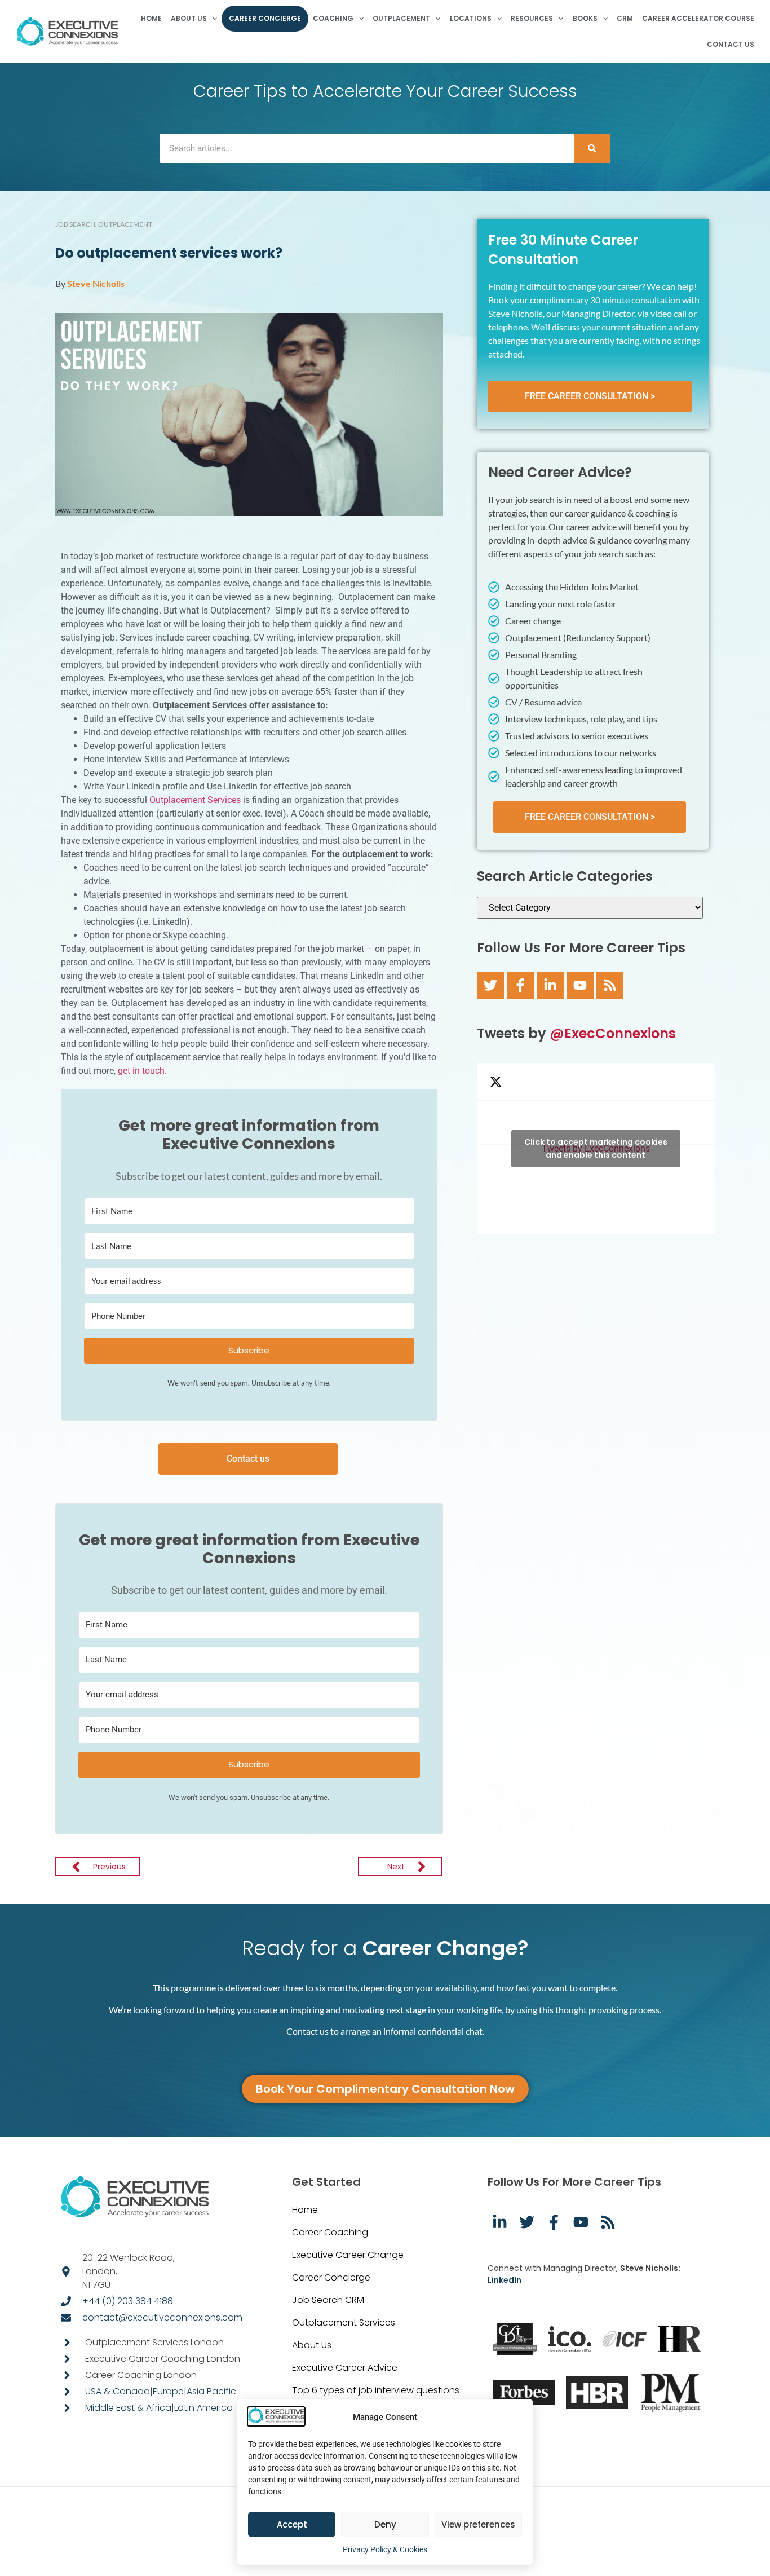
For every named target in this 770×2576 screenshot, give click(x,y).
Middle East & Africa (128, 2408)
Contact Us (731, 44)
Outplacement (125, 224)
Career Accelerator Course (698, 18)
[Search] (592, 148)
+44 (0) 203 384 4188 (128, 2301)
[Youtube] (580, 985)
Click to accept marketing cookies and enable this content (596, 1148)
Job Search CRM (328, 2300)
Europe (168, 2391)
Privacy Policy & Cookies (385, 2549)
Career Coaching (330, 2232)
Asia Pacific (211, 2391)
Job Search (75, 224)
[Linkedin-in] (550, 985)
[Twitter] (490, 985)
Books (585, 18)
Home (151, 18)
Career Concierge (265, 18)
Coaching (333, 18)
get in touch (141, 1071)
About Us (189, 18)
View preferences (478, 2524)
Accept (292, 2524)
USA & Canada (118, 2391)
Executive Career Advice (345, 2368)
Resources (532, 18)
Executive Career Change (348, 2255)
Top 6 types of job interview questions (376, 2390)
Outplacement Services (195, 800)
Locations (471, 18)
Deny (385, 2524)
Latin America (203, 2408)
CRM (625, 18)
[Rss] (610, 985)
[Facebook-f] (520, 985)
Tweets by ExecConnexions (596, 1148)
